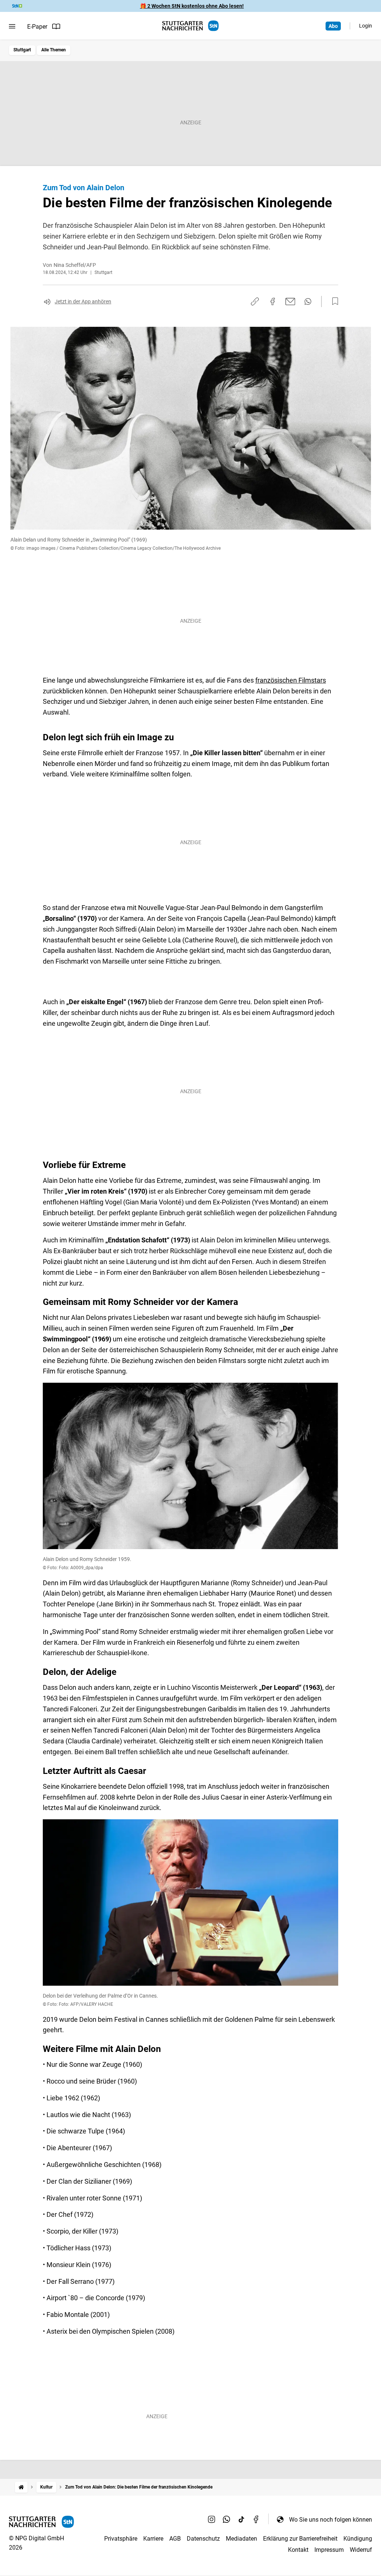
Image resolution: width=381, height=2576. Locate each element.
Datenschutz (203, 2539)
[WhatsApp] (227, 2519)
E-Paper (37, 27)
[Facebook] (256, 2519)
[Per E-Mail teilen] (290, 301)
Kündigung (358, 2539)
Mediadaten (241, 2539)
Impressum (329, 2550)
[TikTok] (241, 2519)
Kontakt (298, 2550)
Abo (333, 26)
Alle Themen (54, 50)
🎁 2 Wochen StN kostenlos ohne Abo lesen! (192, 6)
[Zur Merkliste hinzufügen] (333, 301)
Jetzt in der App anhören (83, 301)
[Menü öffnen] (12, 26)
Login (366, 26)
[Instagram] (212, 2519)
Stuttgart (22, 50)
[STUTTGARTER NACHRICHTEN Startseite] (190, 26)
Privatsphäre (121, 2539)
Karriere (153, 2539)
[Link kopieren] (255, 301)
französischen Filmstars (291, 680)
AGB (175, 2539)
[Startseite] (21, 2487)
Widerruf (361, 2550)
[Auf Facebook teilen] (273, 301)
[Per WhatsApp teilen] (308, 301)
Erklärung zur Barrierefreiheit (300, 2539)
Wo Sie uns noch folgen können (331, 2520)
